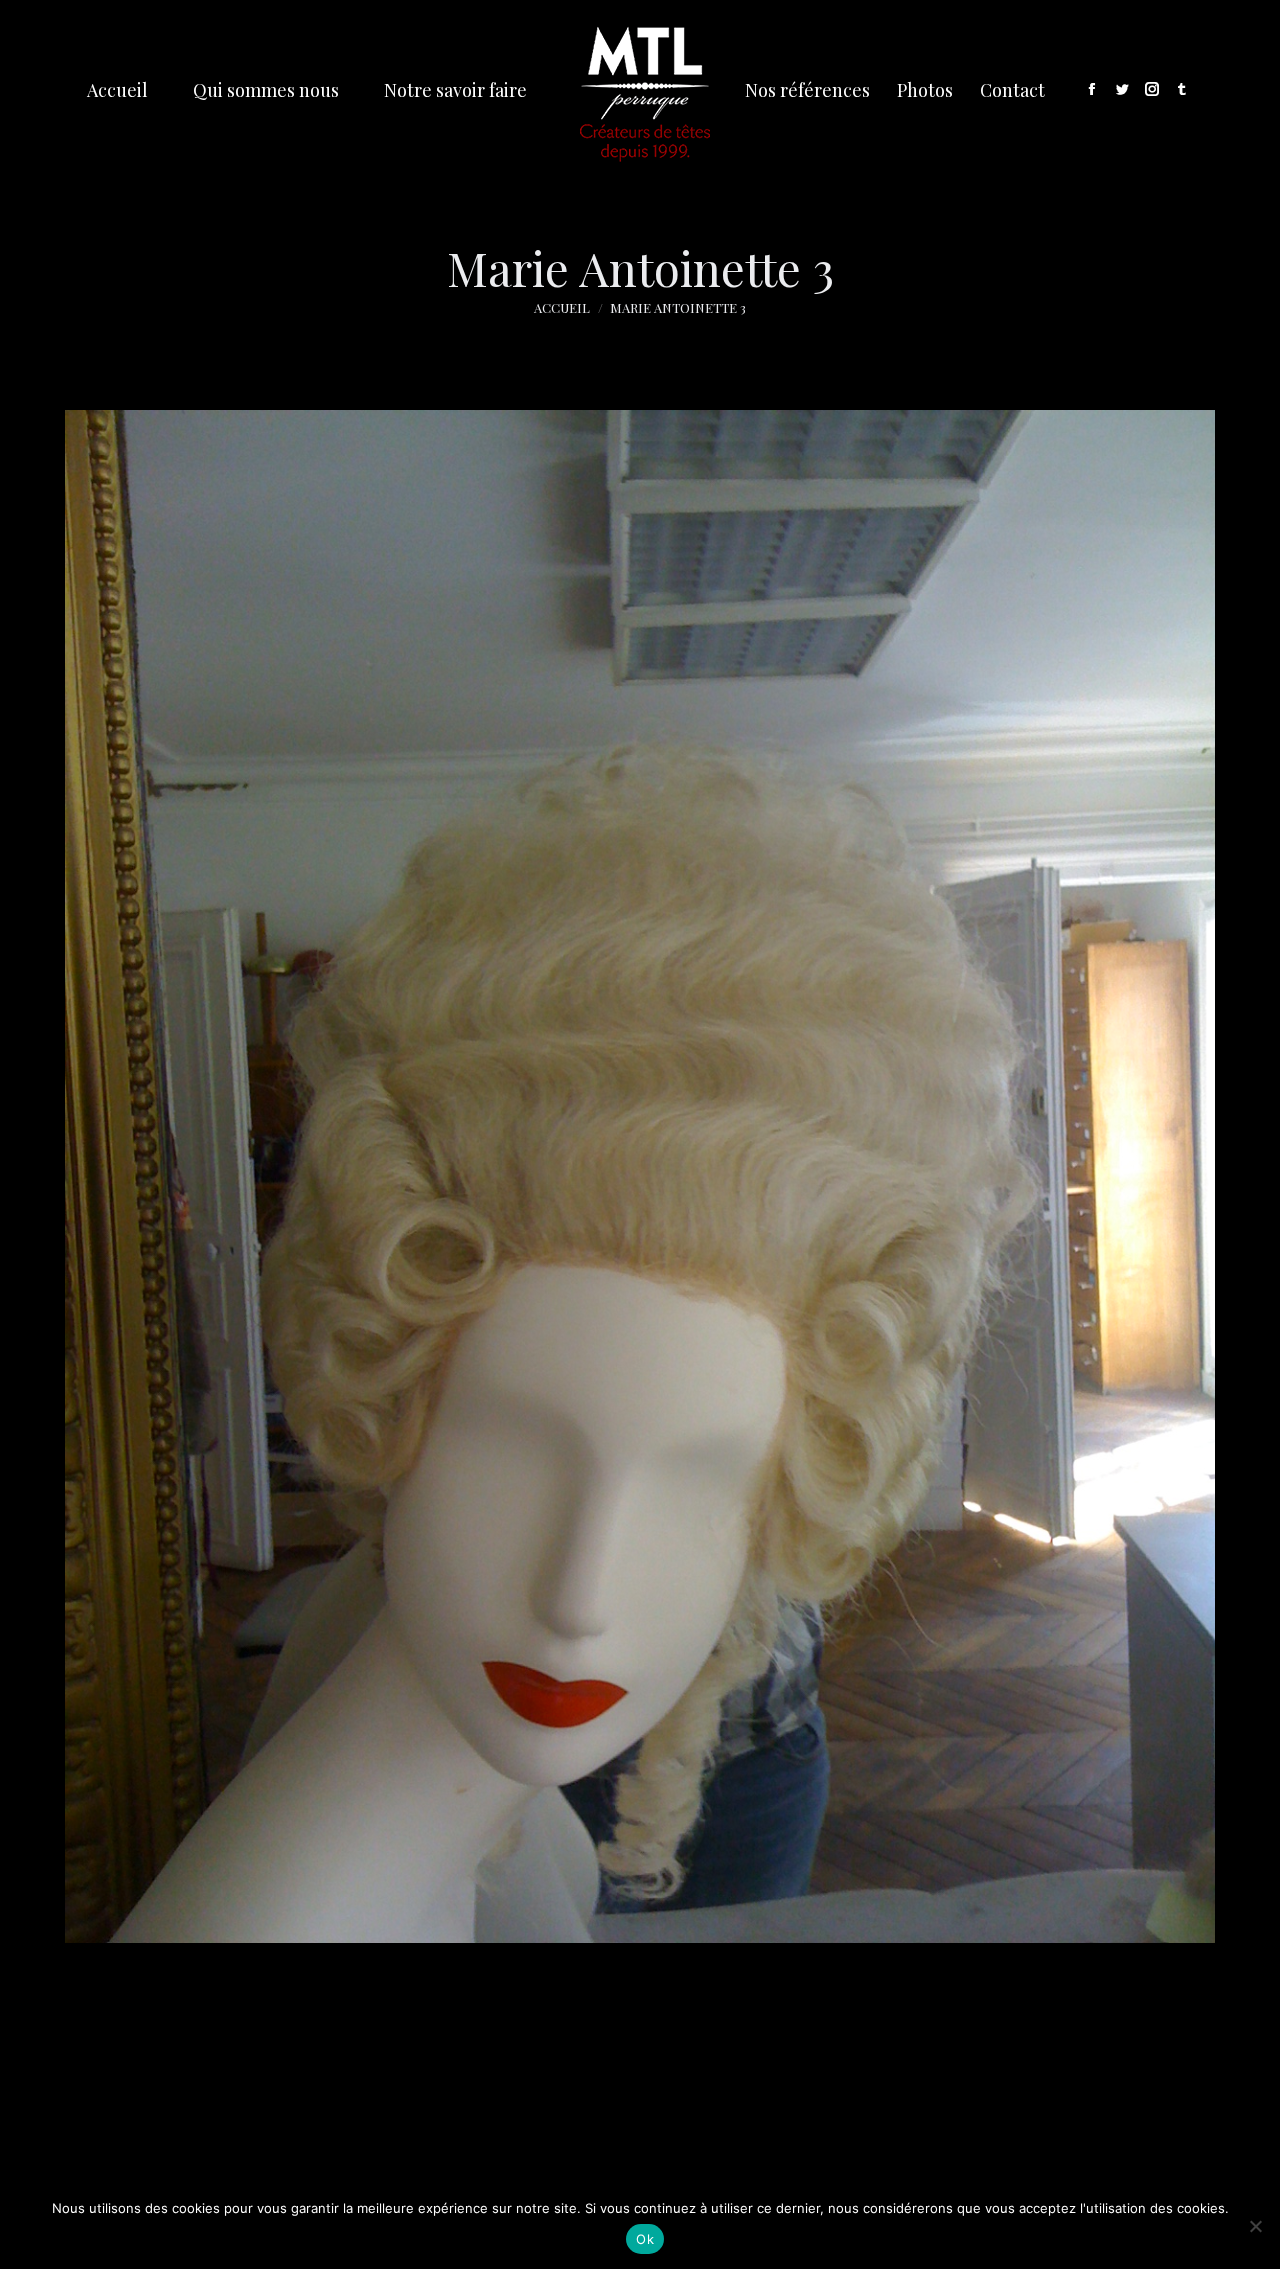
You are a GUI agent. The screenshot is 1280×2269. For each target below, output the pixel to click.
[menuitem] (118, 90)
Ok (645, 2239)
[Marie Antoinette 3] (640, 1176)
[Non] (1255, 2226)
